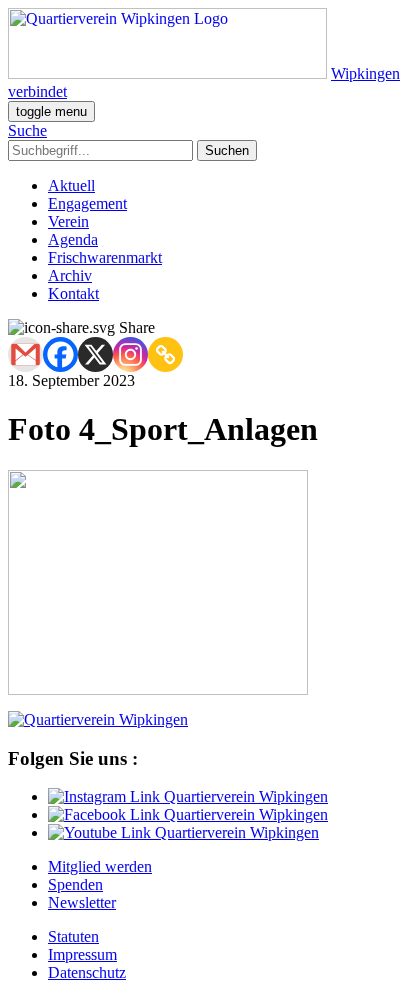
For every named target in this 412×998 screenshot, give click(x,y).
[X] (95, 354)
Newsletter (82, 902)
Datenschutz (87, 972)
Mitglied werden (100, 866)
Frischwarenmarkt (105, 257)
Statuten (73, 936)
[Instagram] (130, 354)
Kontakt (73, 293)
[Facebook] (60, 354)
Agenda (73, 239)
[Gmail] (25, 354)
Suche (27, 130)
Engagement (87, 203)
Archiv (70, 275)
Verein (68, 221)
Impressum (82, 954)
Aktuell (71, 185)
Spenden (75, 884)
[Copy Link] (165, 354)
